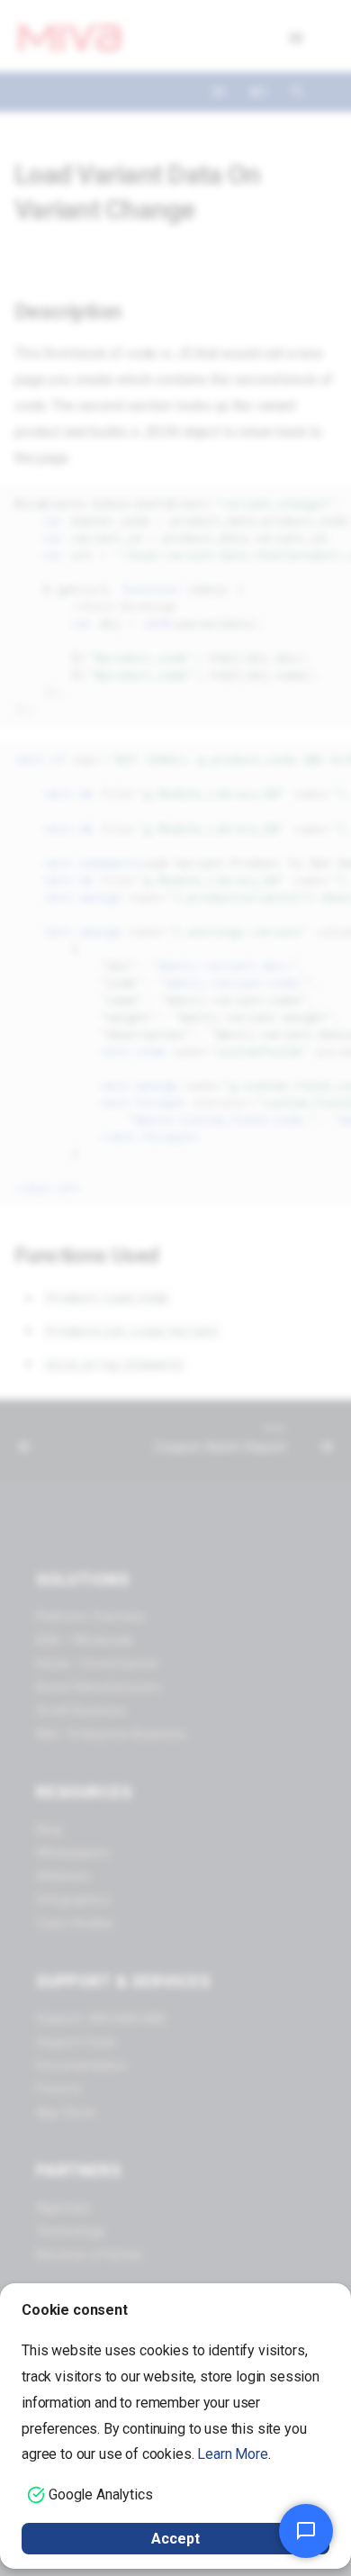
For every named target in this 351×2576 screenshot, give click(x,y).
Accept (175, 2539)
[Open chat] (306, 2531)
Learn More (232, 2454)
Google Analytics (100, 2494)
